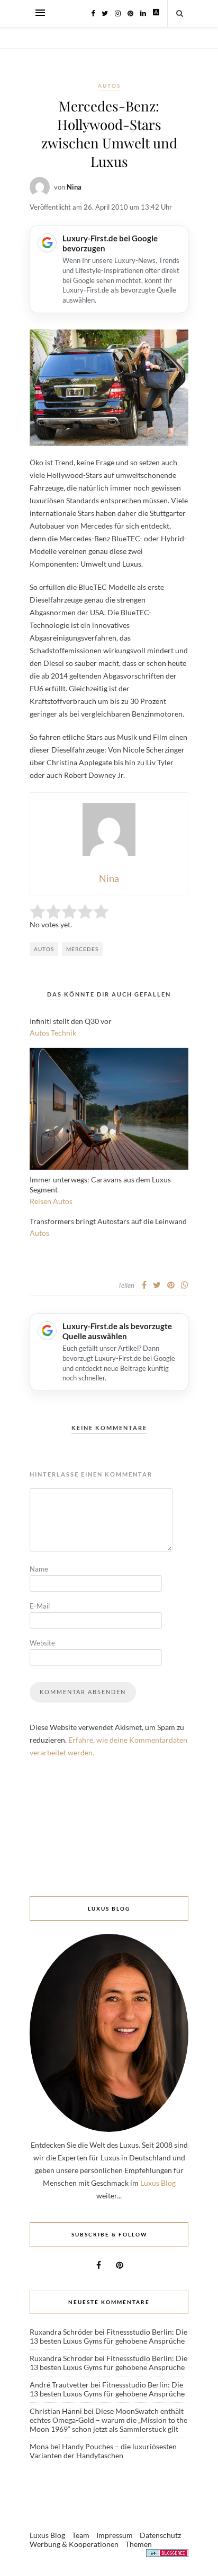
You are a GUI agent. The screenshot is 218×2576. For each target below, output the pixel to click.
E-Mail (40, 1606)
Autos (109, 86)
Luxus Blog (158, 2183)
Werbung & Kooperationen (74, 2544)
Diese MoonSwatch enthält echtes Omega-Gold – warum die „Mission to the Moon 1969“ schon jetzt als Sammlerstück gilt (108, 2420)
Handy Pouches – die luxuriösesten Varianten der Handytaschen (103, 2451)
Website (42, 1643)
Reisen (40, 1201)
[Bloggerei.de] (167, 2555)
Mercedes (82, 949)
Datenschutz (160, 2535)
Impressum (115, 2535)
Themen (139, 2544)
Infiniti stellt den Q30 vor (71, 1021)
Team (81, 2535)
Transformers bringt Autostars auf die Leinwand (108, 1221)
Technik (63, 1033)
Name (39, 1569)
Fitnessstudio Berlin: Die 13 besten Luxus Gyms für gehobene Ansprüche (108, 2336)
